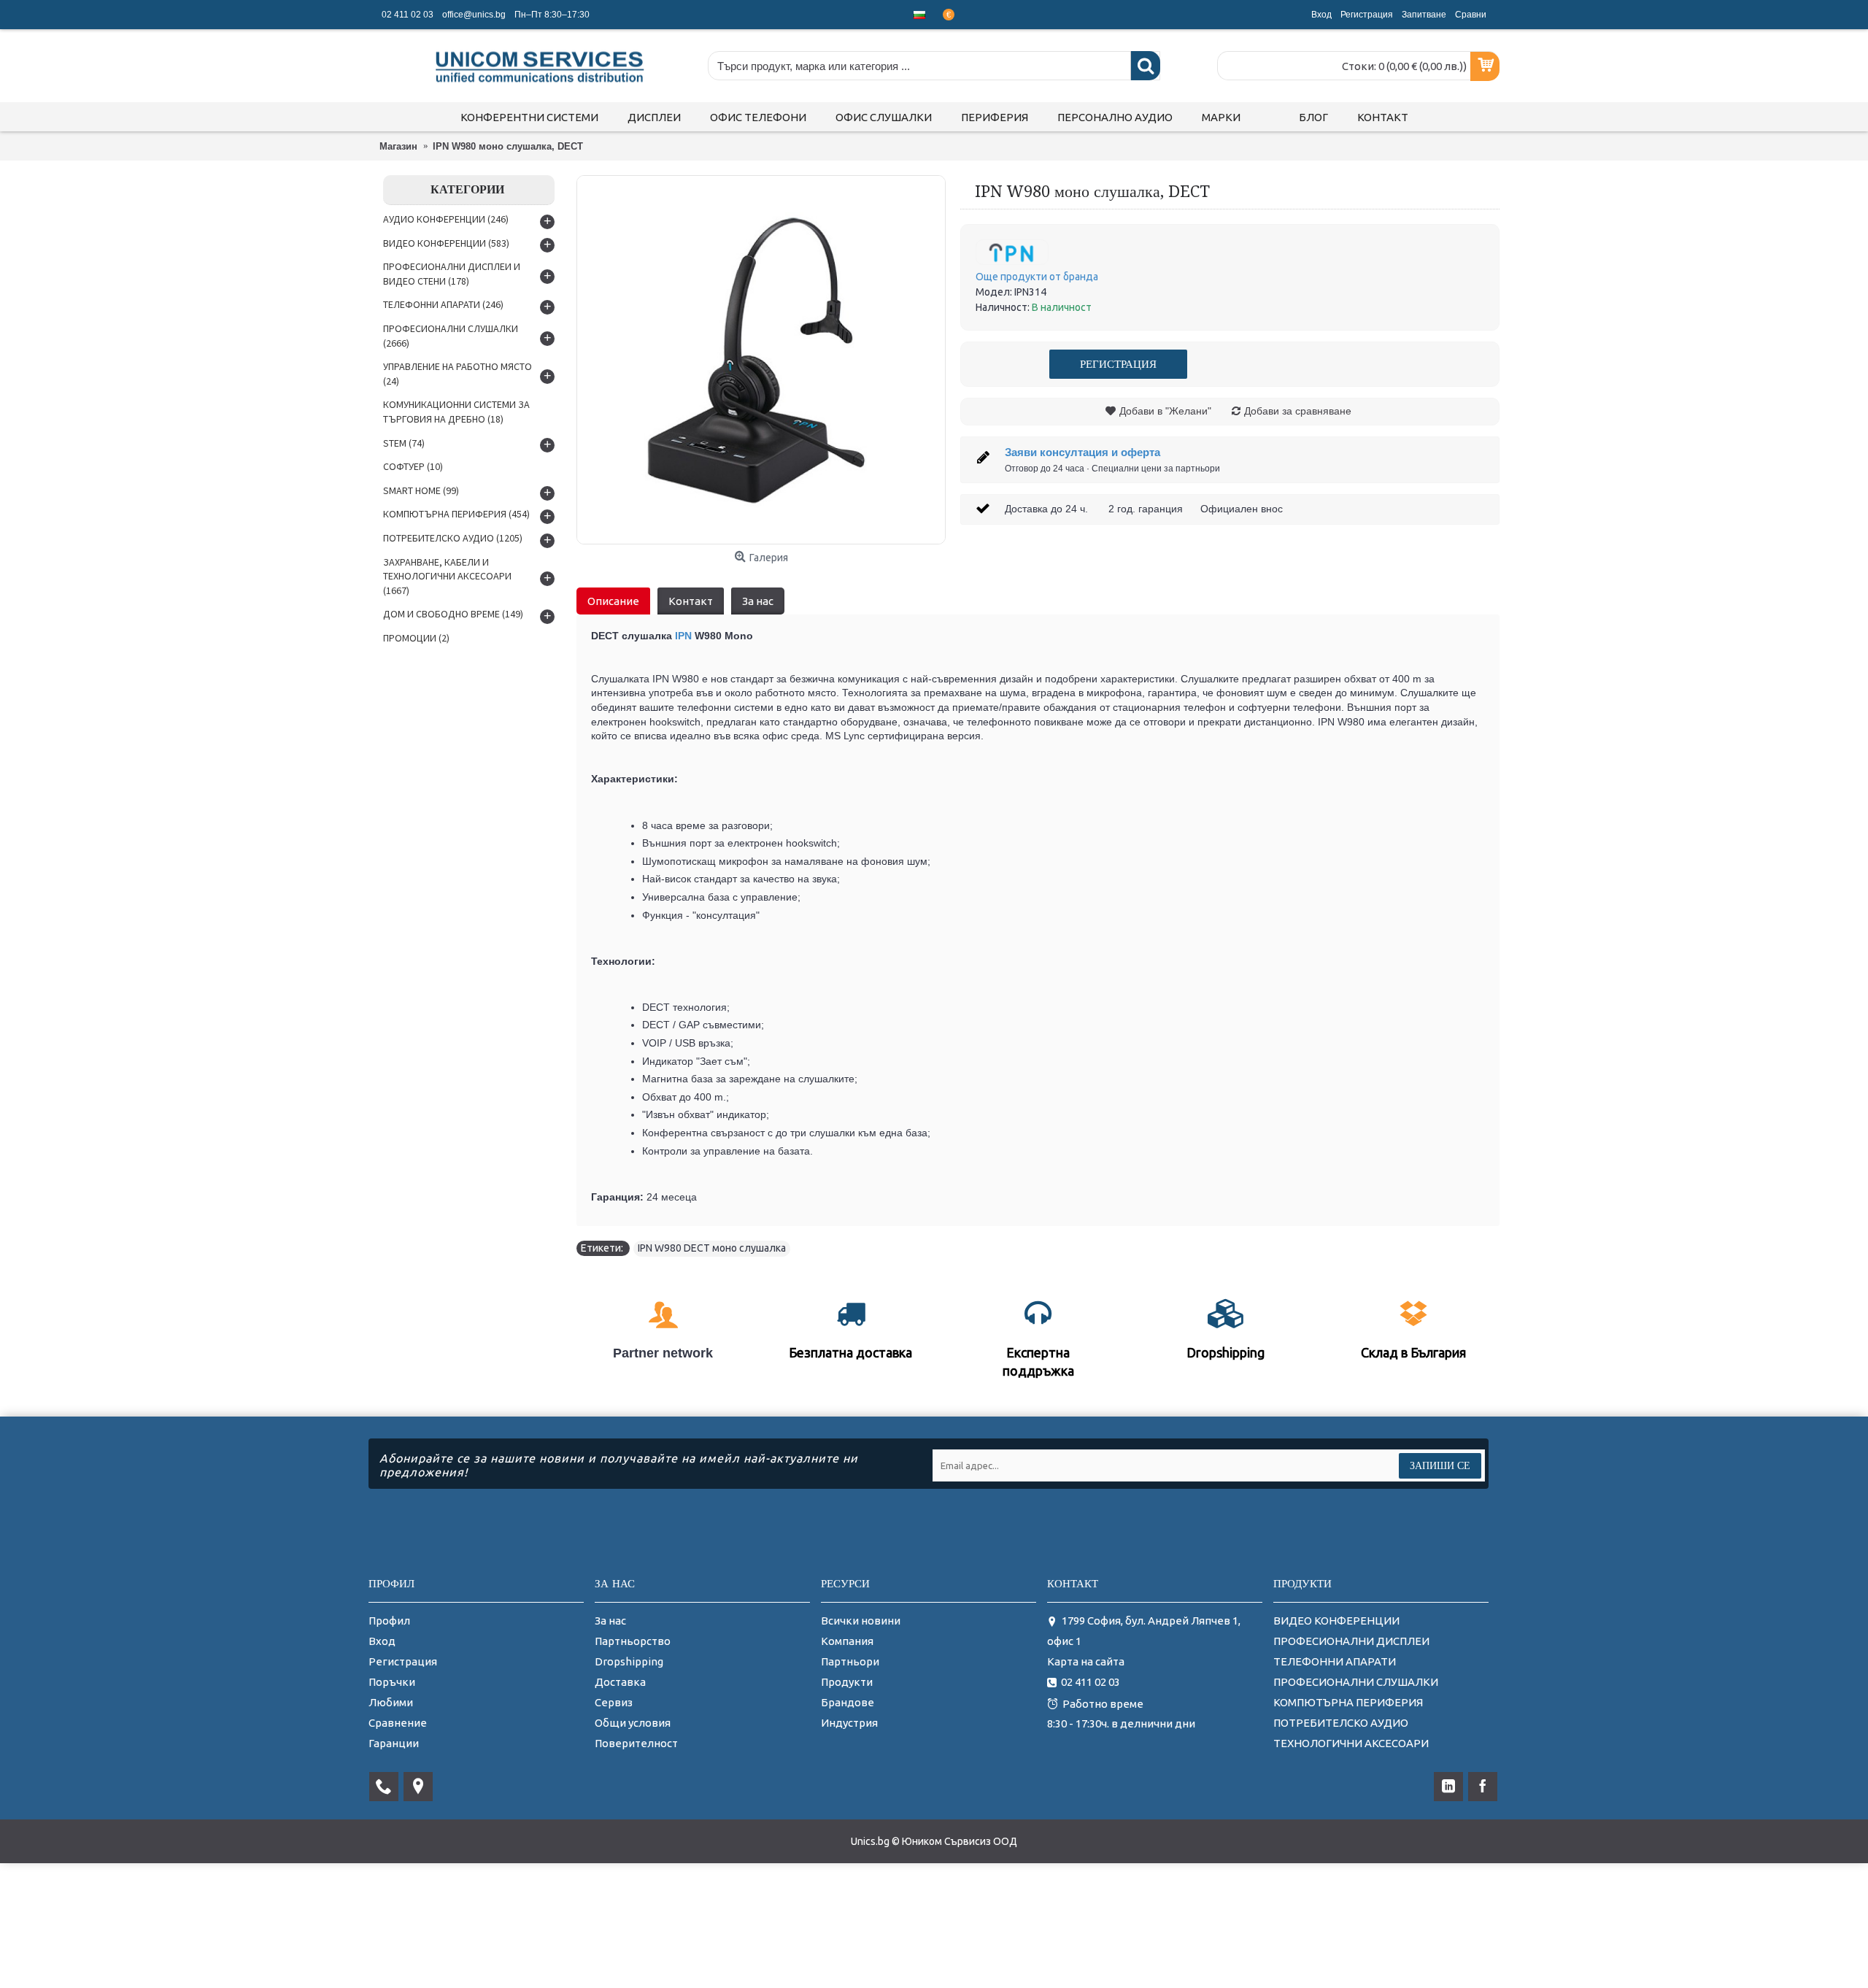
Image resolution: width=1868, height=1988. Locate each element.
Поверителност (636, 1743)
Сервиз (614, 1702)
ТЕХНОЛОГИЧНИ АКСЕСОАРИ (1351, 1743)
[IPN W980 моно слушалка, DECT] (761, 360)
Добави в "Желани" (1165, 411)
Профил (389, 1621)
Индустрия (849, 1723)
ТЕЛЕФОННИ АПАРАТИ (1335, 1661)
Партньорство (633, 1641)
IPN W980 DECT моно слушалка (712, 1248)
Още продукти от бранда (1037, 277)
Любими (391, 1702)
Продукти (847, 1682)
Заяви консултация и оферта (1082, 452)
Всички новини (861, 1621)
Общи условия (633, 1723)
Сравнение (398, 1723)
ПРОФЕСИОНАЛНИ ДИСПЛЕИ (1351, 1641)
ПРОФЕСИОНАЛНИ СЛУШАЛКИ (1356, 1682)
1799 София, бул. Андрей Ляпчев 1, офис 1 (1144, 1631)
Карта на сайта (1086, 1661)
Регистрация (403, 1661)
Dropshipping (629, 1661)
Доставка (620, 1682)
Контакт (691, 601)
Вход (382, 1641)
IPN (685, 636)
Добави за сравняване (1298, 411)
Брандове (848, 1702)
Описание (613, 601)
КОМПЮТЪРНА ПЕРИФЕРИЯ (1348, 1702)
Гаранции (394, 1743)
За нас (758, 601)
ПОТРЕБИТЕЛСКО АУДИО (1341, 1723)
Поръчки (392, 1682)
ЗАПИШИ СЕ (1440, 1465)
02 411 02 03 (1091, 1682)
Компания (847, 1641)
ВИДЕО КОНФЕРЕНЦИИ (1336, 1621)
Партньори (850, 1661)
